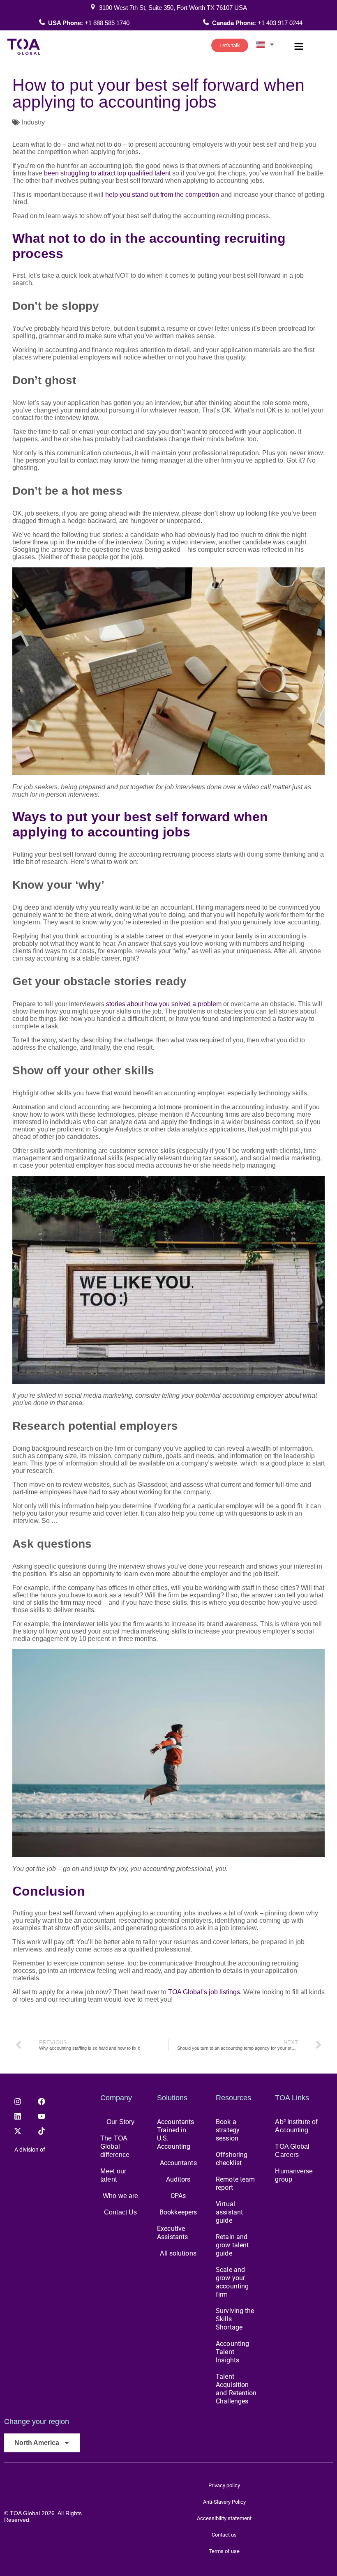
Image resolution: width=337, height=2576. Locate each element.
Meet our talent (113, 2175)
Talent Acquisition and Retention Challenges (236, 2389)
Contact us (224, 2535)
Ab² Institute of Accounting (296, 2126)
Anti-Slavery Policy (224, 2502)
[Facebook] (42, 2101)
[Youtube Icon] (42, 2116)
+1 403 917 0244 (280, 23)
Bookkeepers (178, 2212)
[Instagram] (18, 2101)
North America (37, 2443)
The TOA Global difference (115, 2146)
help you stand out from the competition (162, 195)
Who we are (120, 2196)
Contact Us (120, 2212)
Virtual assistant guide (229, 2212)
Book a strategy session (228, 2130)
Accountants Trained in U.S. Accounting (175, 2134)
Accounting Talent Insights (232, 2352)
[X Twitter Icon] (18, 2131)
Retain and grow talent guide (232, 2245)
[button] (299, 47)
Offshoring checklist (232, 2159)
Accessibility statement (224, 2518)
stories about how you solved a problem (164, 1004)
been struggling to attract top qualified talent (106, 173)
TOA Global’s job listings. (205, 1992)
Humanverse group (294, 2175)
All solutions (178, 2253)
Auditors (178, 2179)
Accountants (178, 2163)
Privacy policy (224, 2485)
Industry (33, 122)
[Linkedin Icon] (18, 2116)
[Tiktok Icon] (42, 2131)
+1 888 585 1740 (107, 23)
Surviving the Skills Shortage (235, 2319)
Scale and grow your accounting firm (232, 2282)
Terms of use (224, 2551)
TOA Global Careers (292, 2151)
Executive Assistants (172, 2233)
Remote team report (235, 2183)
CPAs (178, 2196)
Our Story (120, 2122)
